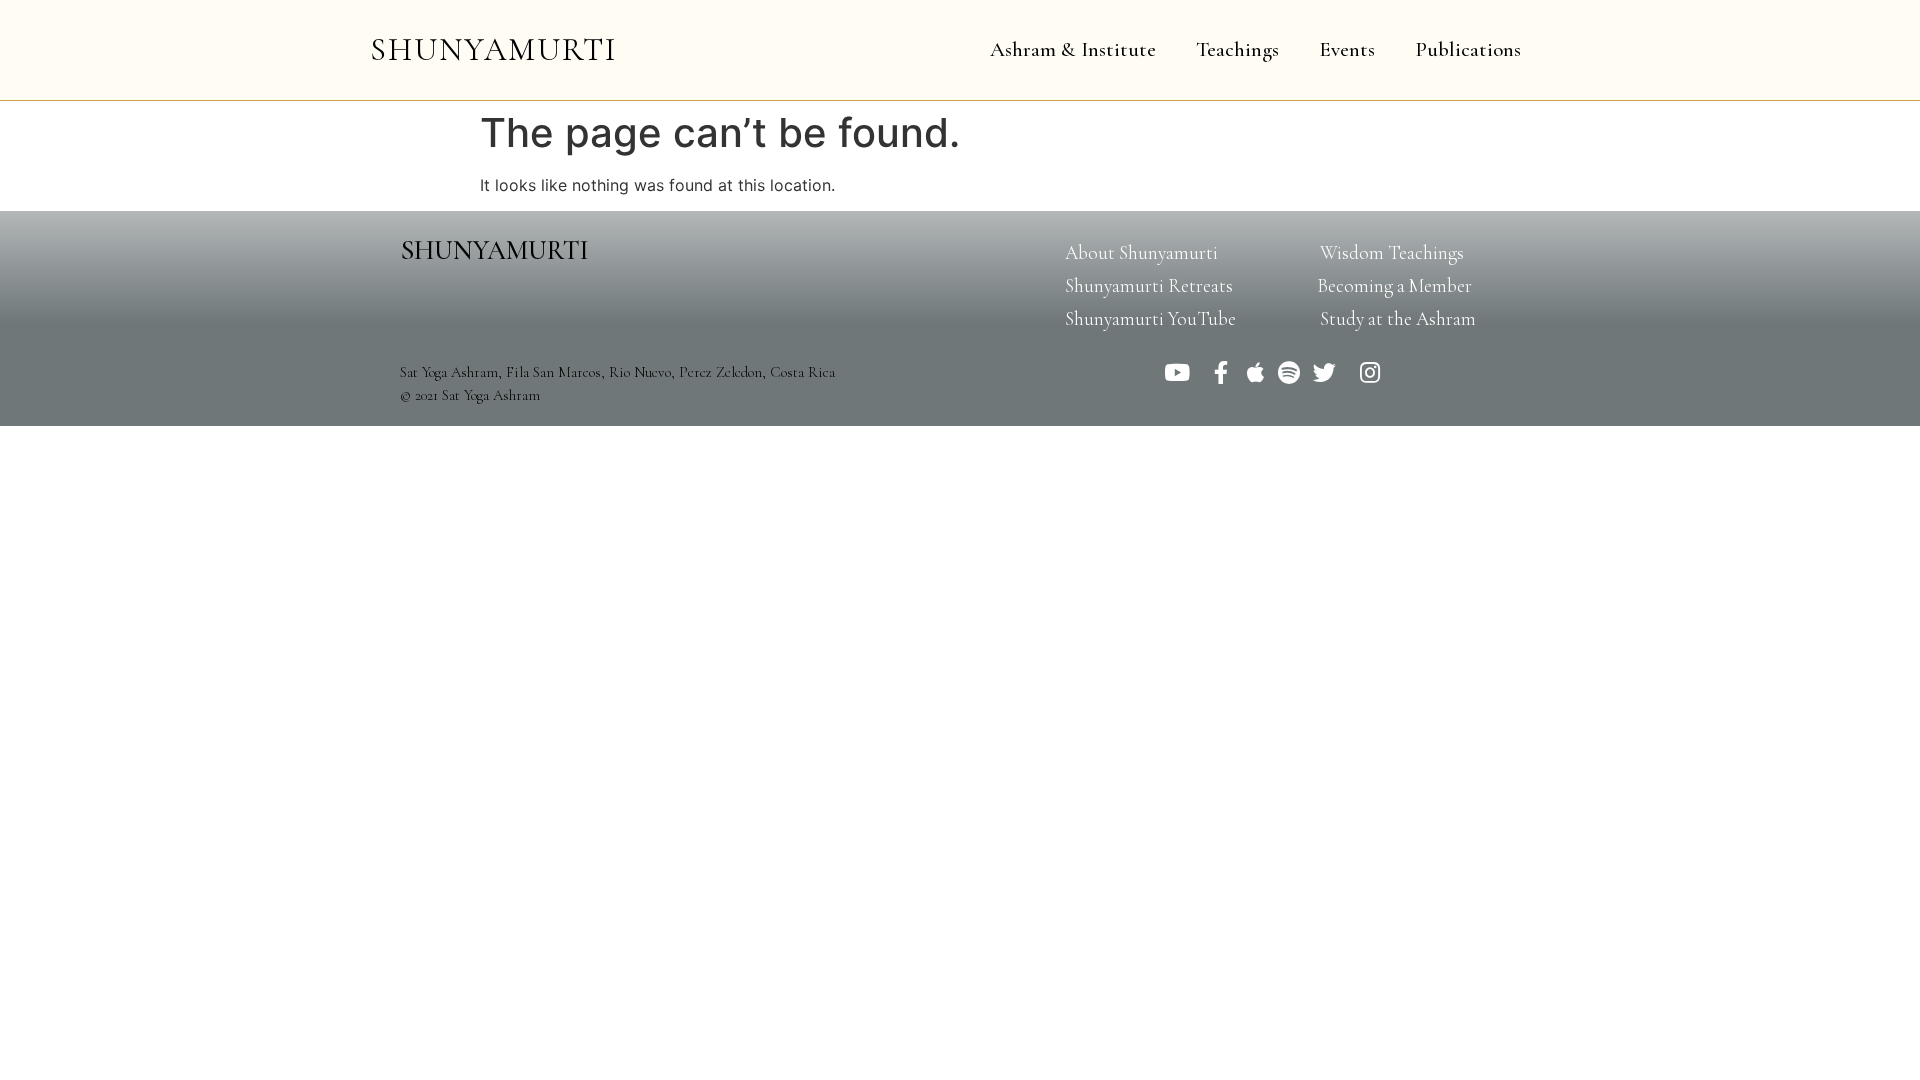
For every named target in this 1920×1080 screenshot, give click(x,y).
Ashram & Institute (1073, 49)
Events (1347, 49)
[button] (1141, 252)
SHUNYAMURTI (493, 49)
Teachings (1237, 49)
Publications (1468, 49)
